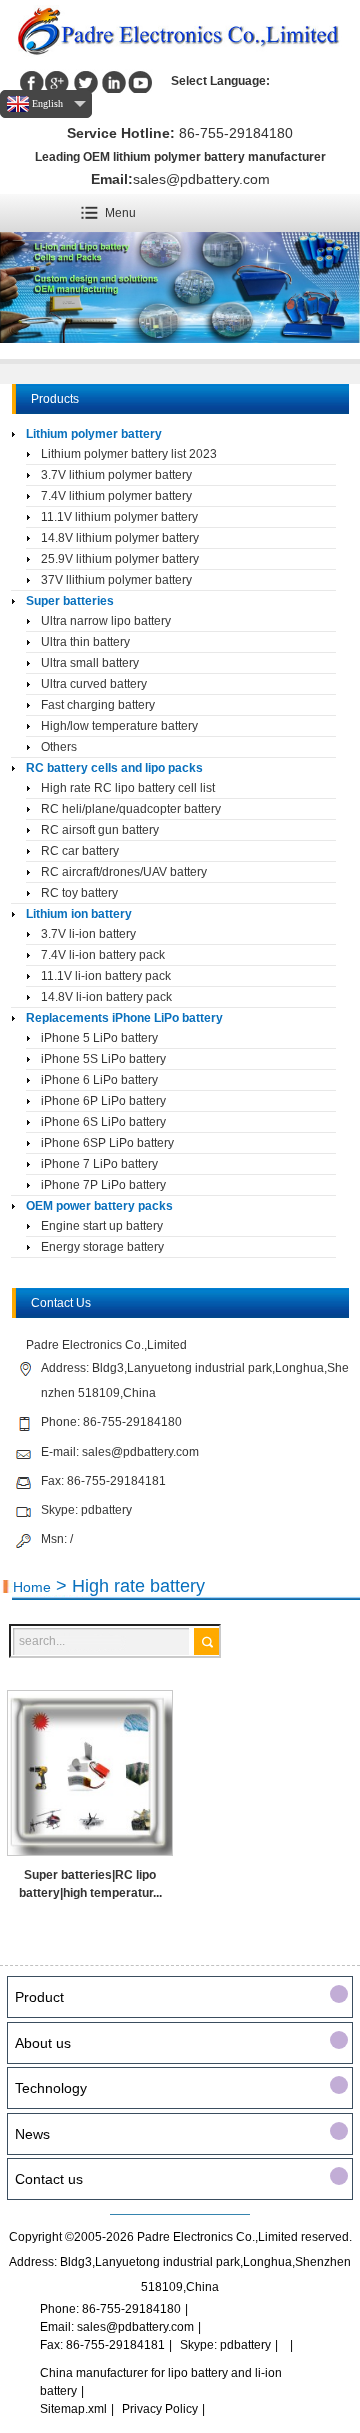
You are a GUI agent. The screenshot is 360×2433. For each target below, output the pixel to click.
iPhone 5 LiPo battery (99, 1038)
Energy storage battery (102, 1247)
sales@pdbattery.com (201, 179)
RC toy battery (79, 893)
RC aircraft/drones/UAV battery (124, 872)
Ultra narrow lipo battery (106, 621)
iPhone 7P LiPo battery (103, 1185)
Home (32, 1587)
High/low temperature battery (119, 726)
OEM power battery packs (99, 1206)
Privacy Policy (160, 2409)
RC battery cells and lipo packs (114, 768)
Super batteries (70, 601)
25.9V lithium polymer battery (120, 559)
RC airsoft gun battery (100, 830)
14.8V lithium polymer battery (120, 538)
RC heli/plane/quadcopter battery (131, 809)
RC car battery (80, 851)
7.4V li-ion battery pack (103, 955)
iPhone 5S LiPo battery (103, 1059)
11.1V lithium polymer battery (119, 517)
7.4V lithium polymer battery (116, 496)
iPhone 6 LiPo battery (99, 1080)
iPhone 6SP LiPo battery (107, 1143)
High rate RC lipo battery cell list (128, 788)
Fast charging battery (98, 705)
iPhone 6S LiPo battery (103, 1122)
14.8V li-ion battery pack (106, 997)
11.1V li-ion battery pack (106, 976)
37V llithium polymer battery (116, 580)
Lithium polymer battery (94, 434)
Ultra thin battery (85, 642)
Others (59, 747)
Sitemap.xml (73, 2409)
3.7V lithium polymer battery (116, 475)
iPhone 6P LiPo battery (103, 1101)
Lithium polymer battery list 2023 (129, 454)
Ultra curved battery (94, 684)
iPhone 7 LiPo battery (99, 1164)
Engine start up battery (102, 1226)
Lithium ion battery (79, 914)
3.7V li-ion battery (88, 934)
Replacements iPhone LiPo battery (124, 1018)
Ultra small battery (90, 663)
